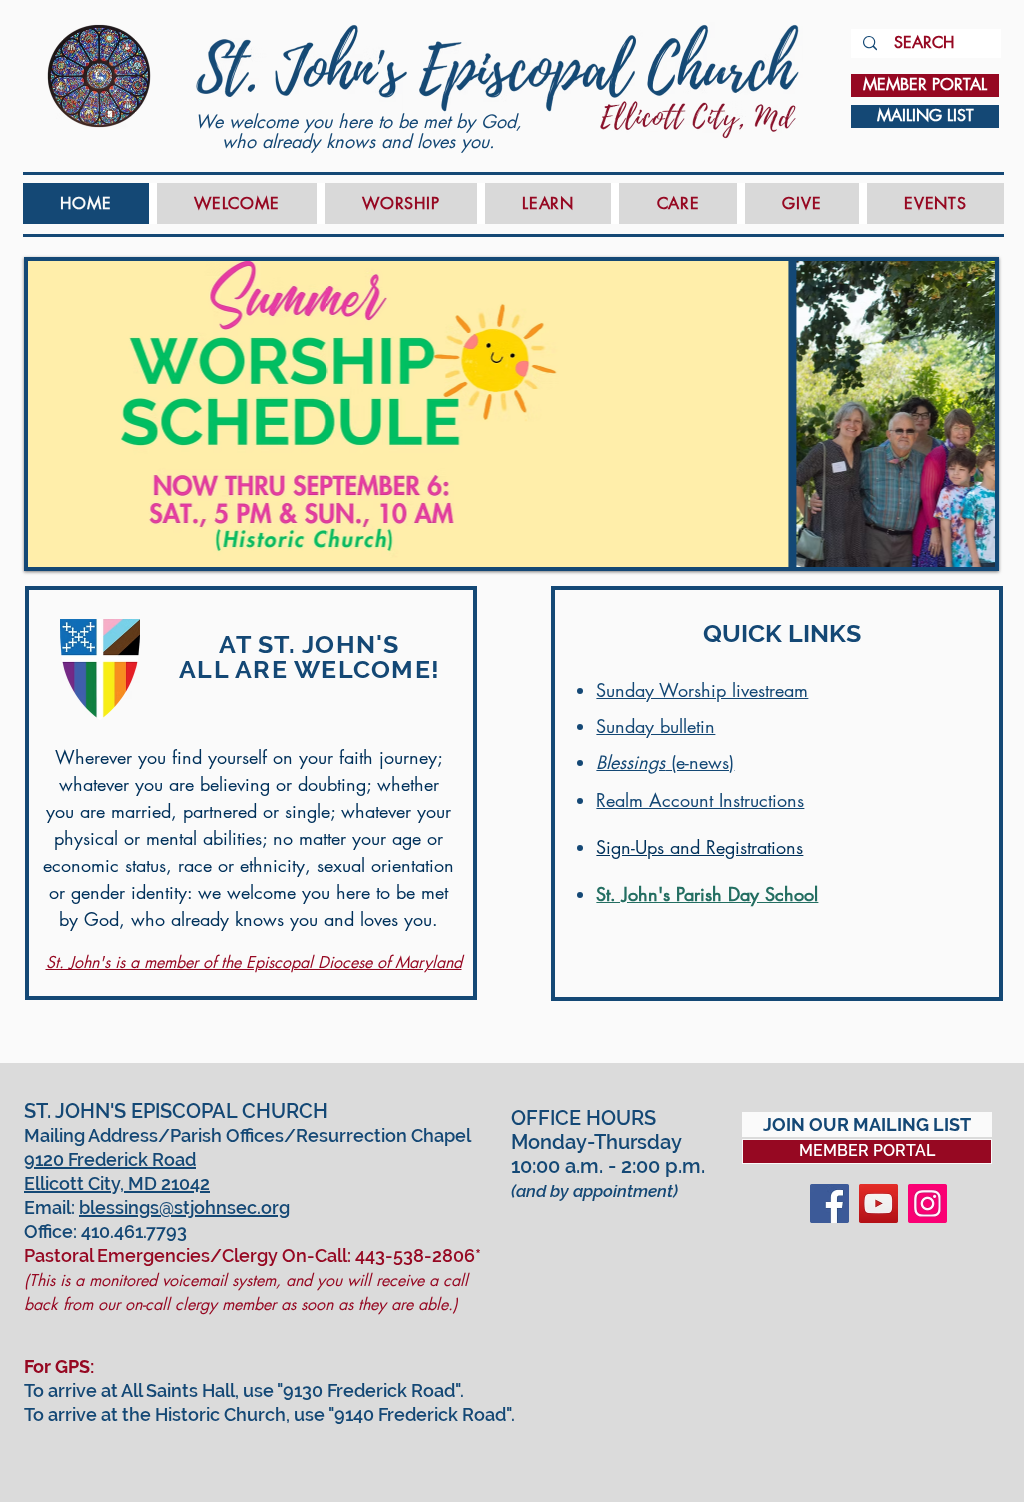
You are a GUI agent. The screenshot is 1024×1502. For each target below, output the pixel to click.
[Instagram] (927, 1203)
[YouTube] (878, 1203)
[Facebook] (829, 1203)
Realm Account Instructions (700, 800)
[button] (237, 203)
